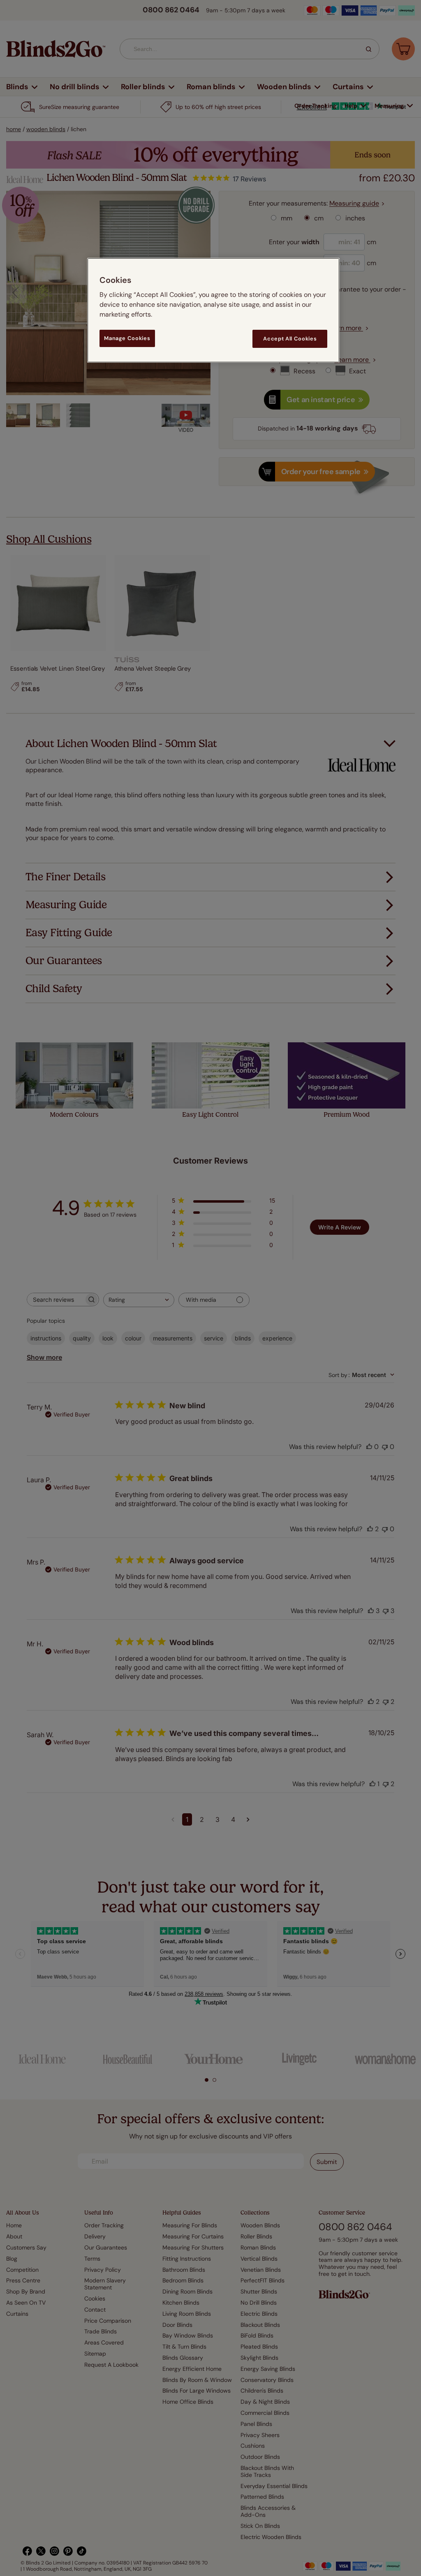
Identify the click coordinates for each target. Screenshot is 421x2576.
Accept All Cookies (290, 339)
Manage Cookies (127, 338)
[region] (213, 310)
